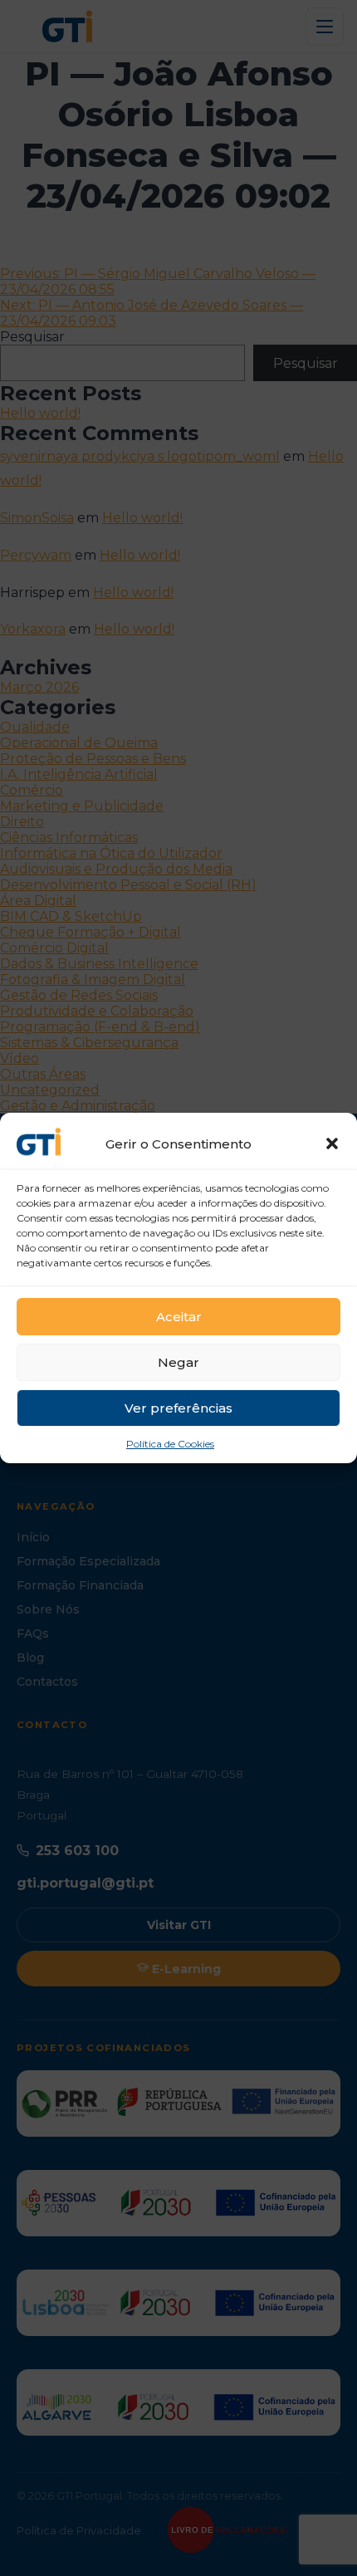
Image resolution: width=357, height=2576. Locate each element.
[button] (332, 1144)
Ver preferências (178, 1408)
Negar (178, 1362)
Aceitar (179, 1317)
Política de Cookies (170, 1444)
